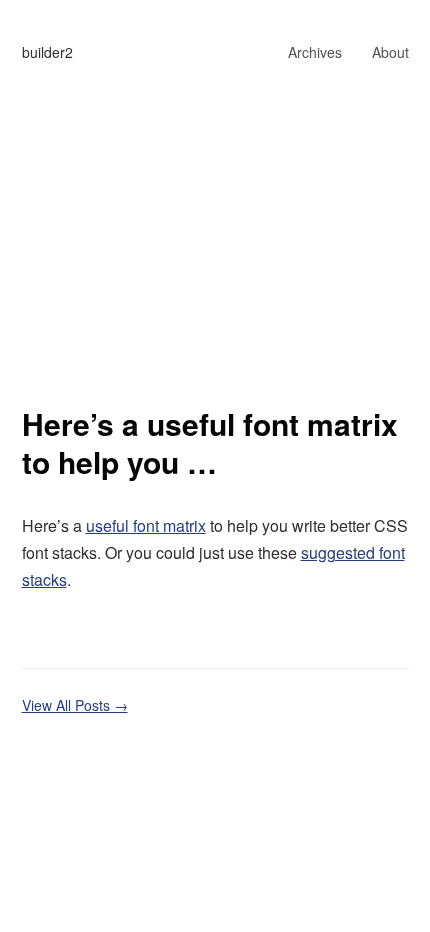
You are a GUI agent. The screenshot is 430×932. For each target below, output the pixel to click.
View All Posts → (75, 705)
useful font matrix (146, 525)
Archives (315, 52)
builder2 (47, 52)
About (390, 52)
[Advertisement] (215, 267)
